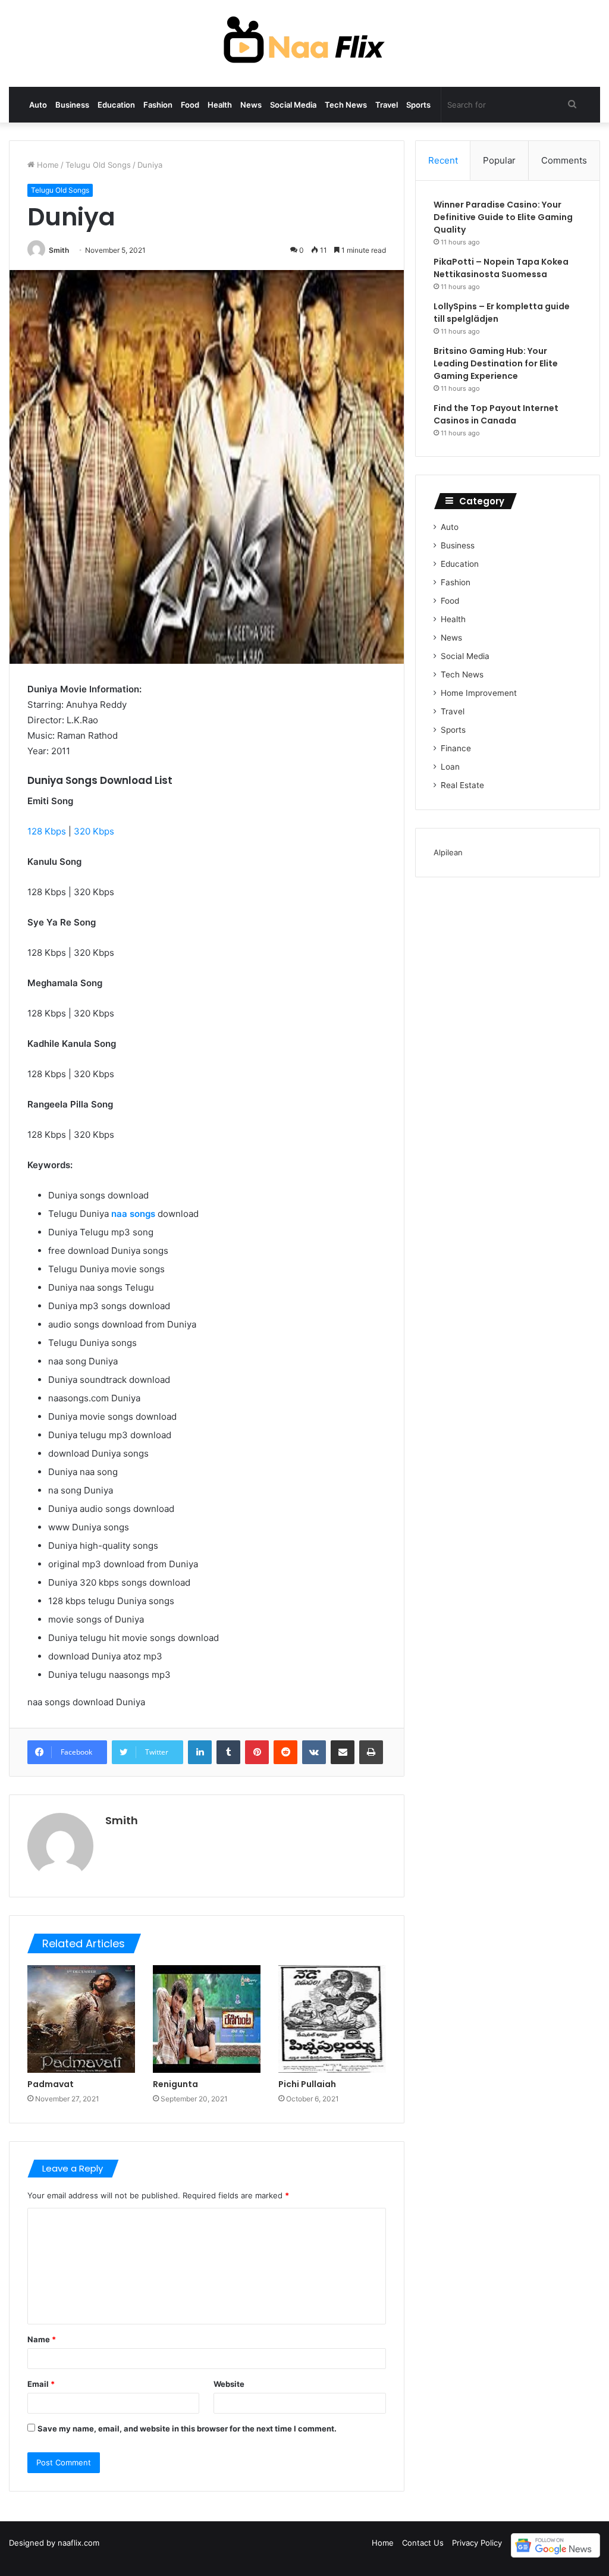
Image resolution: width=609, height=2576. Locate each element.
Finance (456, 748)
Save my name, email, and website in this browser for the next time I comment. (187, 2428)
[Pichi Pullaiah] (332, 2019)
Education (116, 105)
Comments (564, 160)
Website (229, 2384)
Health (220, 105)
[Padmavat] (81, 2019)
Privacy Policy (477, 2543)
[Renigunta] (207, 2019)
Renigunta (175, 2084)
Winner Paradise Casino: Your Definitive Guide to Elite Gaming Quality (503, 217)
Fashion (158, 105)
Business (72, 105)
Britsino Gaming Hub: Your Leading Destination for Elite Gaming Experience (496, 363)
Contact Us (423, 2543)
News (251, 105)
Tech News (346, 105)
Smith (59, 250)
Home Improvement (479, 693)
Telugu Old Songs (98, 165)
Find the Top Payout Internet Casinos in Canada (496, 414)
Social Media (293, 105)
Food (190, 105)
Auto (38, 105)
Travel (387, 105)
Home (47, 165)
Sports (418, 105)
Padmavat (51, 2084)
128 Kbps (47, 831)
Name (42, 2339)
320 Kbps (94, 831)
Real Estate (462, 785)
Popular (499, 160)
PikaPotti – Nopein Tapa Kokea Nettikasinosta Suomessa (501, 268)
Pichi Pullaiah (307, 2084)
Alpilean (448, 852)
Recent (443, 160)
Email (41, 2384)
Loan (450, 767)
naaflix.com (79, 2543)
